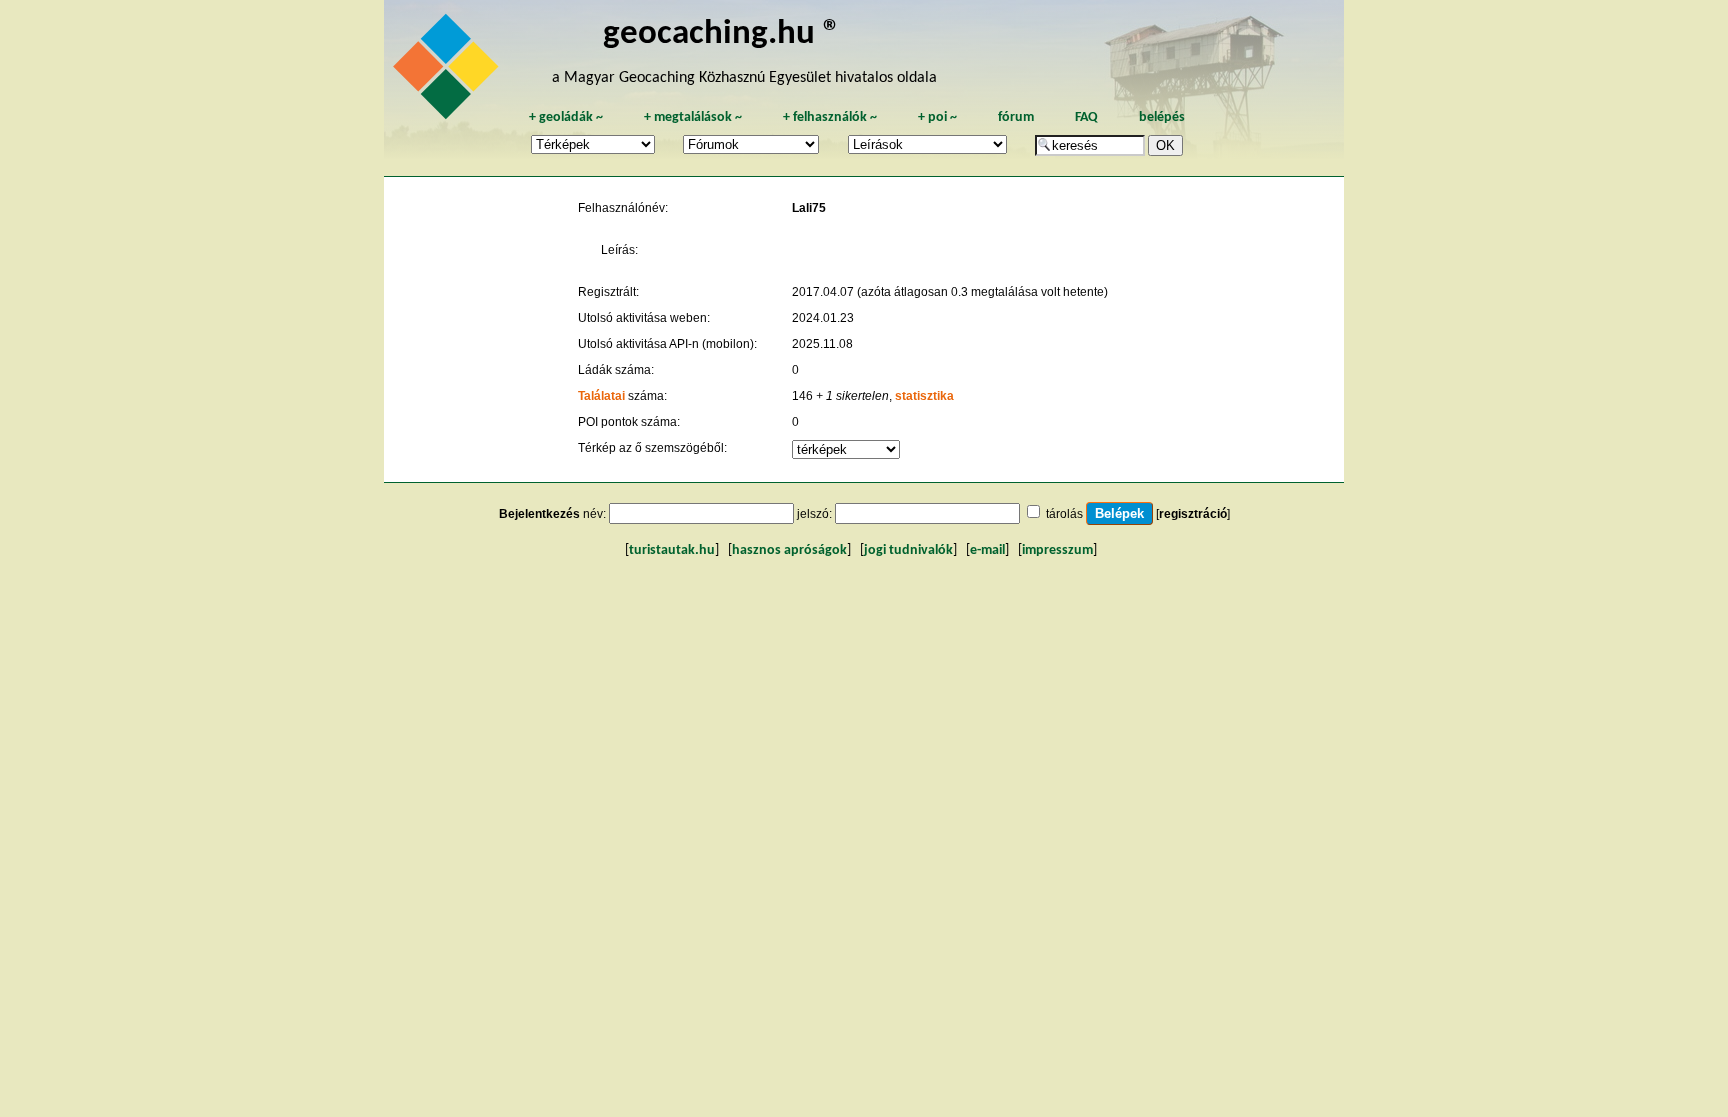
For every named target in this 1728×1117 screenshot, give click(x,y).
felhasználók (830, 117)
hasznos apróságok (789, 550)
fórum (1016, 117)
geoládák (566, 117)
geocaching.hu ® (722, 34)
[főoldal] (449, 72)
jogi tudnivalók (908, 550)
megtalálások (693, 117)
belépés (1162, 117)
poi (937, 117)
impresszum (1057, 550)
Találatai (601, 396)
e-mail (987, 550)
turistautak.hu (672, 550)
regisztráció (1193, 514)
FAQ (1086, 117)
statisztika (924, 396)
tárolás (1064, 514)
